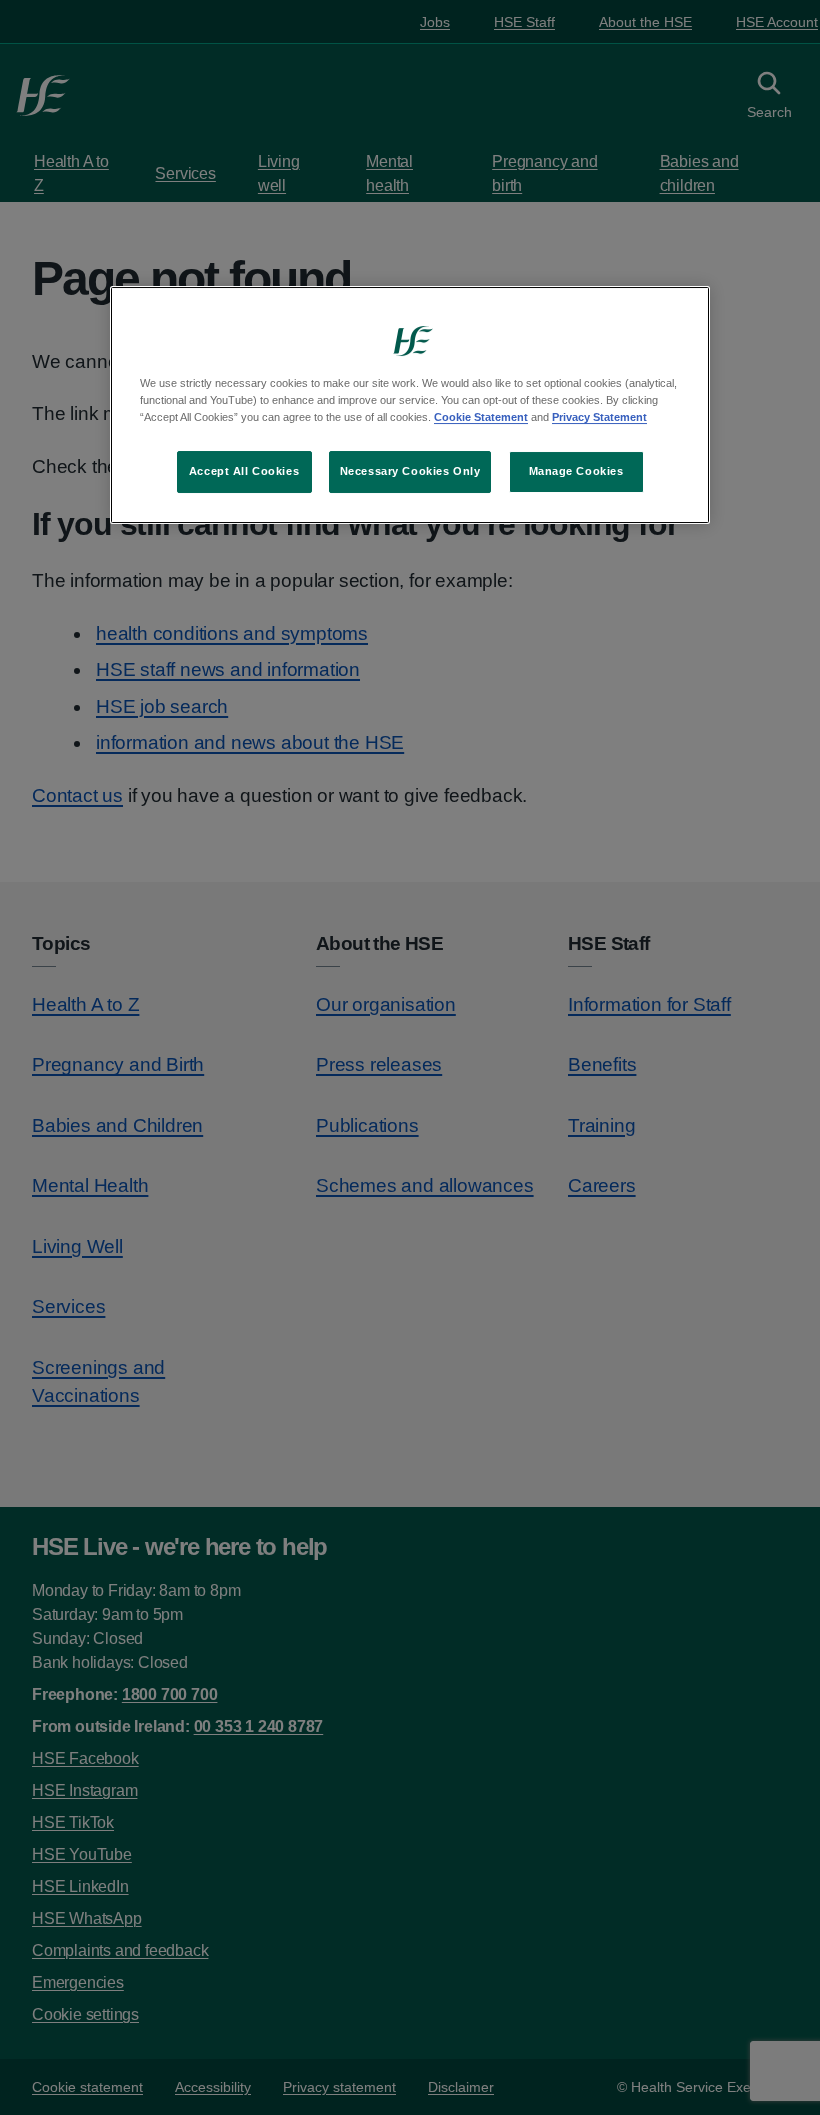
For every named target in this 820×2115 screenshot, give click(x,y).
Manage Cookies (576, 471)
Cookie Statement (481, 417)
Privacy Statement (599, 417)
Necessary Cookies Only (410, 471)
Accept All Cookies (244, 471)
